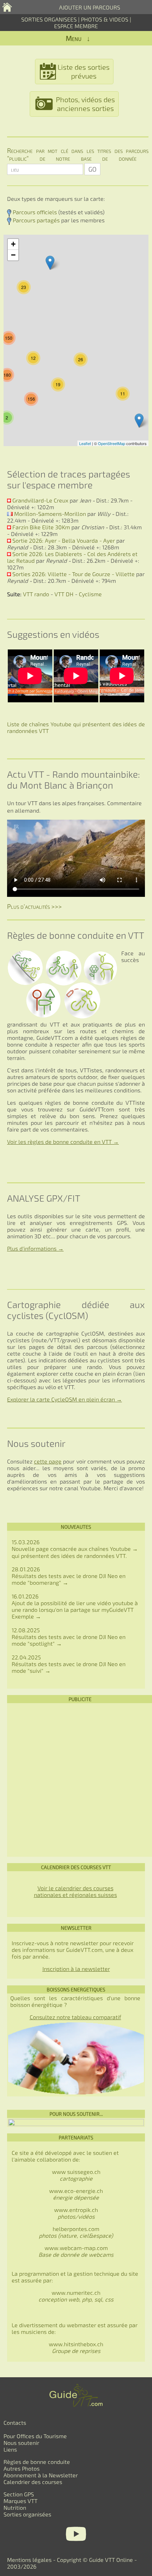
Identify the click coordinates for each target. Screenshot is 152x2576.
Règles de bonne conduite (37, 2462)
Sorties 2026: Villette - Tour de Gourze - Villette (74, 574)
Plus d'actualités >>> (34, 906)
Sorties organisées (27, 2514)
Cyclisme (90, 594)
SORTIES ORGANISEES (49, 19)
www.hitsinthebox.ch (76, 2347)
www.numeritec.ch (76, 2296)
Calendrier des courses (33, 2482)
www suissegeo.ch (76, 2175)
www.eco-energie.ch (76, 2194)
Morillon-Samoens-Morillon (50, 514)
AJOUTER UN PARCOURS (90, 7)
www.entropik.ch (76, 2213)
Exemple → (26, 1616)
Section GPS (19, 2494)
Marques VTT (21, 2501)
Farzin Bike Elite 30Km (41, 527)
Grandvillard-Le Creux (40, 500)
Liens (10, 2449)
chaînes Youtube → (113, 1549)
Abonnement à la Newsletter (41, 2475)
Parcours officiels (35, 212)
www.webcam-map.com (76, 2248)
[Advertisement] (76, 1780)
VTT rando (36, 594)
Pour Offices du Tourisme (35, 2436)
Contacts (15, 2423)
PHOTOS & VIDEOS (105, 19)
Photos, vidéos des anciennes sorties (85, 104)
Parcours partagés (36, 220)
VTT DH (64, 594)
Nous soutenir (21, 2443)
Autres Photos (22, 2468)
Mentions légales (29, 2560)
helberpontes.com (76, 2232)
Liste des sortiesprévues (84, 71)
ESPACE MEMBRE (76, 26)
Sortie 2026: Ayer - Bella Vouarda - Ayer (64, 540)
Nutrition (15, 2507)
